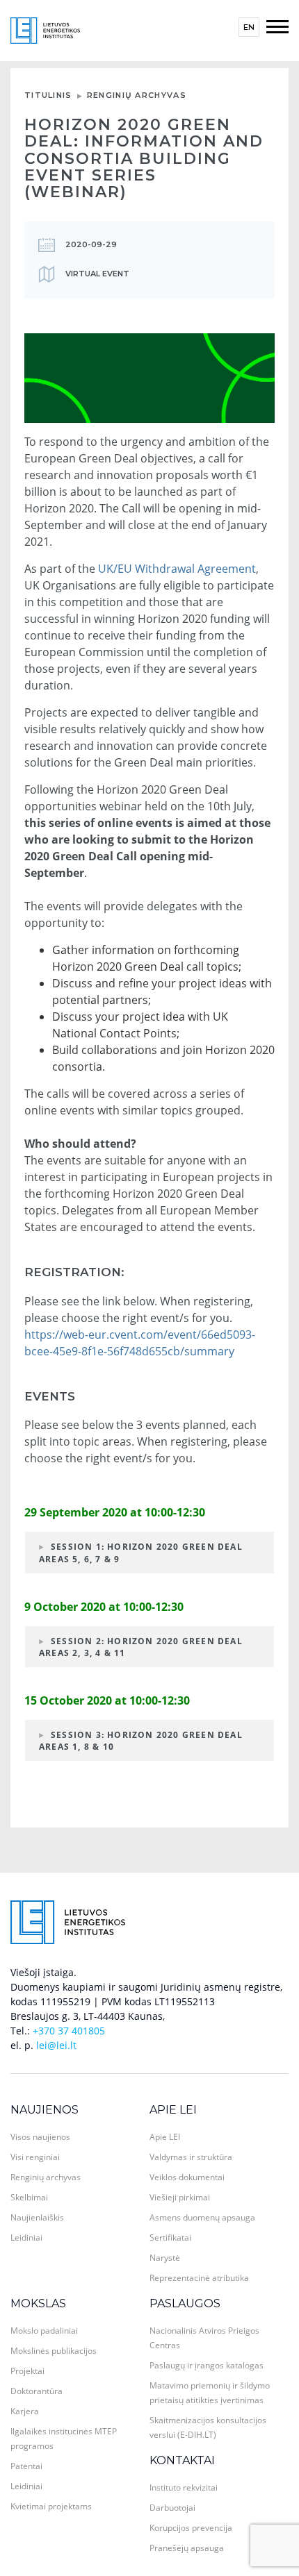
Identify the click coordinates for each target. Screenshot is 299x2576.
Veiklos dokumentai (187, 2177)
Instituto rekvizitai (184, 2487)
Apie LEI (173, 2110)
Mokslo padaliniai (44, 2331)
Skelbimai (29, 2197)
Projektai (27, 2371)
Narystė (165, 2258)
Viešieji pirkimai (180, 2197)
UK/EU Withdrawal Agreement (177, 569)
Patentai (26, 2466)
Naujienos (45, 2110)
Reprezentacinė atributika (199, 2278)
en (249, 27)
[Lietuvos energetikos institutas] (45, 30)
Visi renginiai (35, 2157)
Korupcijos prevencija (191, 2528)
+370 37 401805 (69, 2031)
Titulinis (48, 95)
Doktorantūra (37, 2391)
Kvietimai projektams (51, 2506)
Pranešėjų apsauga (187, 2548)
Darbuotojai (172, 2508)
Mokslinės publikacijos (54, 2351)
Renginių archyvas (137, 95)
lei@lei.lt (56, 2045)
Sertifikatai (170, 2238)
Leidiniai (26, 2238)
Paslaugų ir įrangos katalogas (207, 2365)
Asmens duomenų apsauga (202, 2217)
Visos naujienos (40, 2137)
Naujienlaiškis (37, 2217)
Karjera (25, 2411)
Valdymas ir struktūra (191, 2157)
